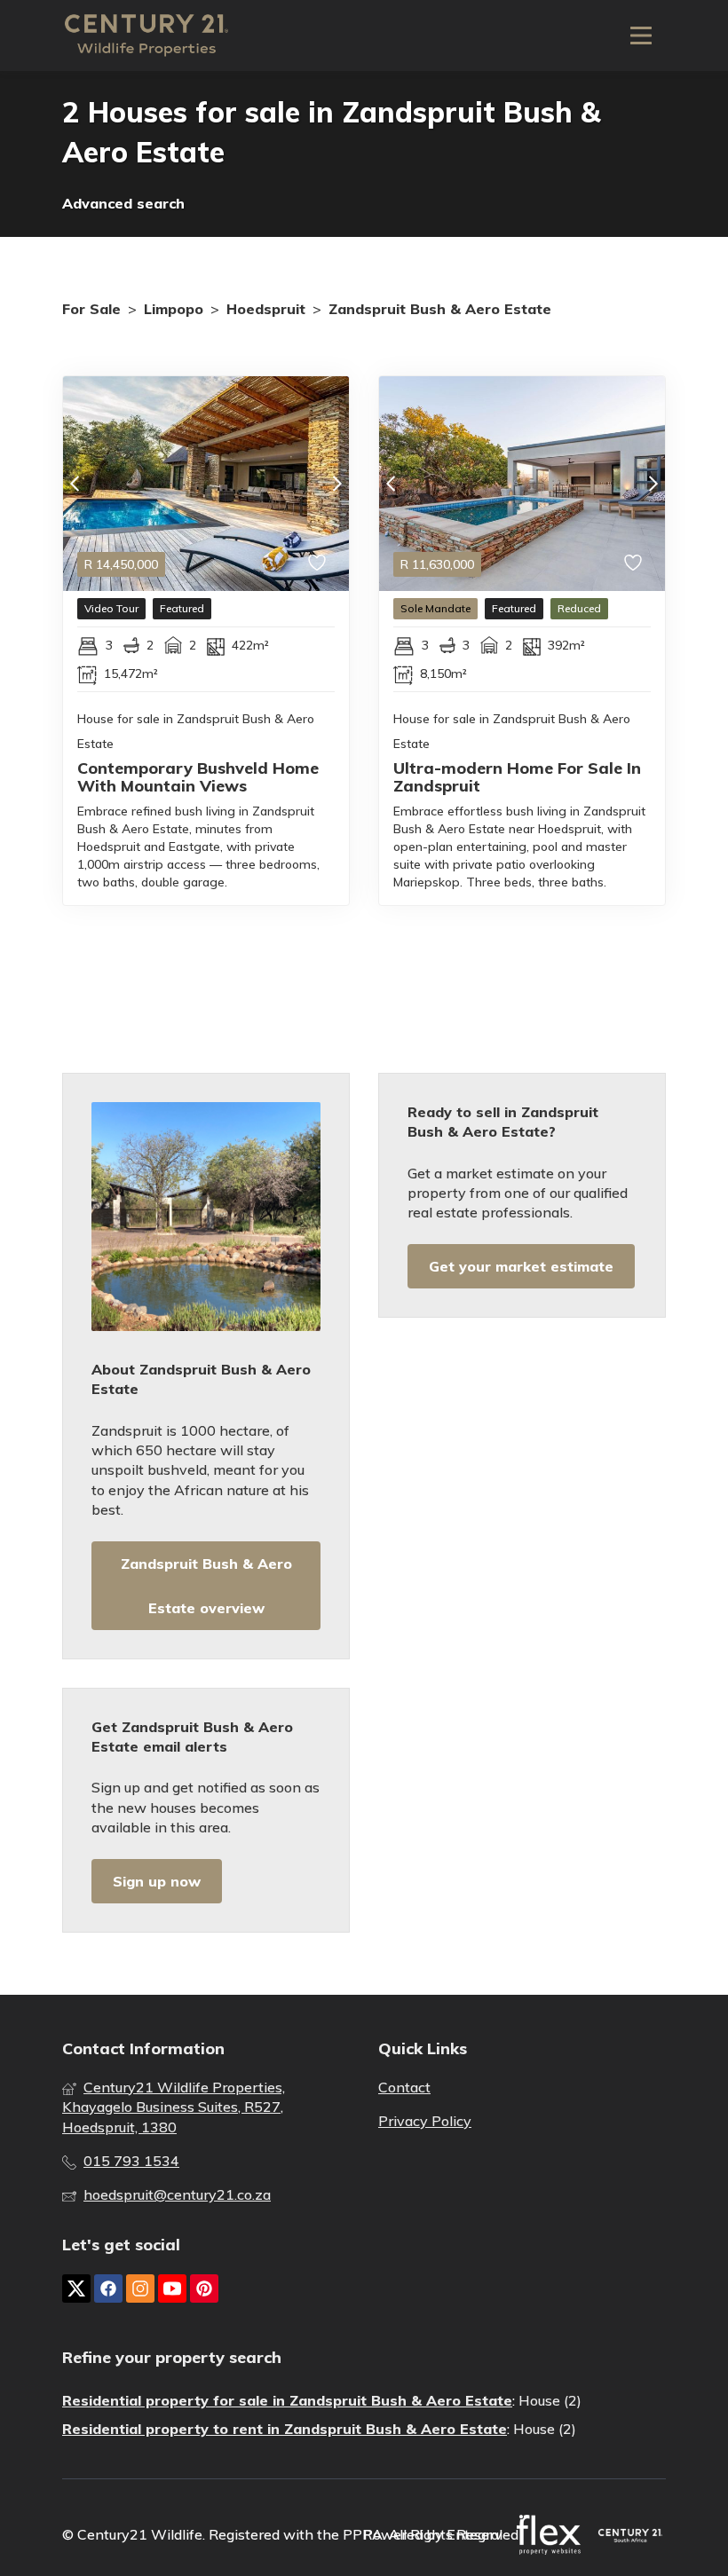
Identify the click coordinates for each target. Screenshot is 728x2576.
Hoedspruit (266, 309)
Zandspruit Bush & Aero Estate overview (206, 1586)
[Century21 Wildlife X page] (76, 2288)
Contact (404, 2087)
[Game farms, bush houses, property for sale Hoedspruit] (146, 35)
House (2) (550, 2400)
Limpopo (174, 309)
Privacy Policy (425, 2121)
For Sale (91, 309)
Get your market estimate (521, 1266)
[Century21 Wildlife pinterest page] (204, 2288)
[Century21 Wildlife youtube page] (172, 2288)
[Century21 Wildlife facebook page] (108, 2288)
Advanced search (123, 203)
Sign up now (157, 1881)
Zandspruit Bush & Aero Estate (440, 309)
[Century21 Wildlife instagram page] (140, 2288)
